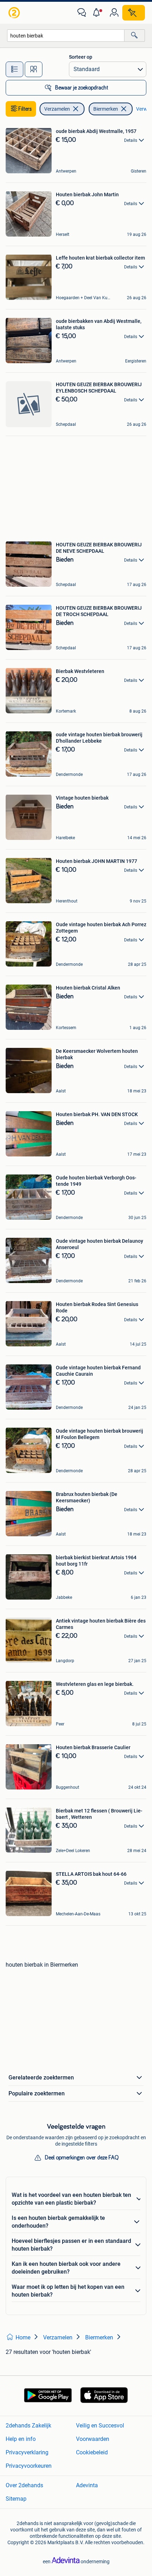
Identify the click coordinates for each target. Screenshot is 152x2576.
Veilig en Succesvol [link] (100, 2426)
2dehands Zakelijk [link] (28, 2426)
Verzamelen (57, 109)
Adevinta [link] (87, 2485)
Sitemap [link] (16, 2499)
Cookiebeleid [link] (92, 2452)
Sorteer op (81, 57)
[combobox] (66, 36)
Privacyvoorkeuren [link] (29, 2466)
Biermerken (106, 109)
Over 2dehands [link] (24, 2485)
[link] (15, 13)
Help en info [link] (21, 2439)
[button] (98, 13)
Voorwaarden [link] (93, 2439)
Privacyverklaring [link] (27, 2452)
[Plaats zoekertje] (134, 13)
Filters (25, 109)
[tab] (14, 69)
